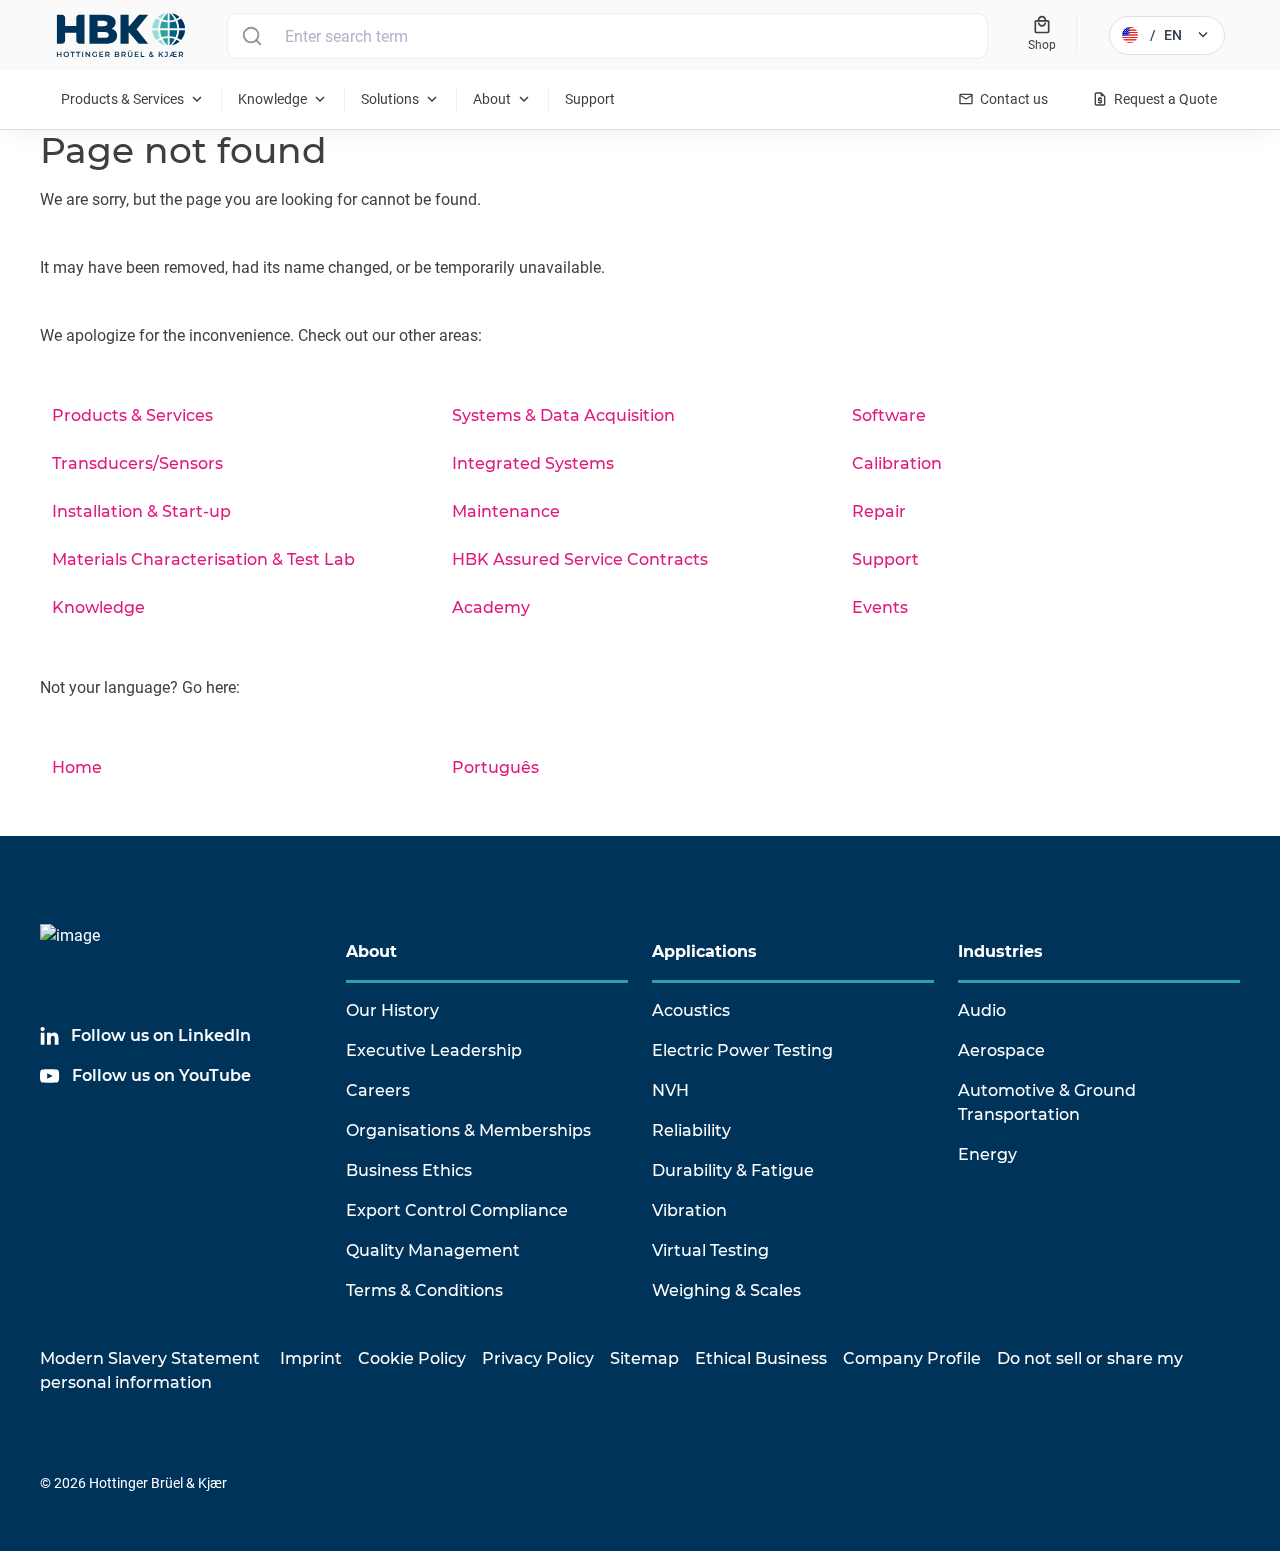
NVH (670, 1090)
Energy (987, 1154)
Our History (392, 1010)
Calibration (897, 463)
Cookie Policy (412, 1358)
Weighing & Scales (726, 1290)
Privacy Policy (538, 1358)
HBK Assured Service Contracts (580, 559)
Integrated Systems (533, 463)
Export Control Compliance (457, 1210)
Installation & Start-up (141, 511)
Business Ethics (409, 1170)
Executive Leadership (434, 1050)
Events (880, 607)
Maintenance (506, 511)
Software (889, 415)
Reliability (691, 1130)
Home (77, 767)
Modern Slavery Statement (150, 1358)
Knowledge (98, 607)
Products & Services (132, 415)
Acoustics (691, 1010)
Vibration (689, 1210)
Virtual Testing (710, 1250)
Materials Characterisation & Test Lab (203, 559)
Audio (982, 1010)
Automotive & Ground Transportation (1047, 1102)
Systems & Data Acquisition (563, 415)
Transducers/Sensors (137, 463)
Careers (378, 1090)
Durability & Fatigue (733, 1170)
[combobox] (607, 36)
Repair (879, 511)
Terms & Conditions (424, 1290)
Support (885, 559)
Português (495, 767)
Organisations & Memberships (468, 1130)
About (371, 951)
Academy (491, 607)
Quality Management (433, 1250)
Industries (1000, 951)
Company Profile (912, 1358)
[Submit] (251, 36)
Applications (704, 951)
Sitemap (644, 1358)
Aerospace (1001, 1050)
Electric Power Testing (742, 1050)
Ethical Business (761, 1358)
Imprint (311, 1358)
